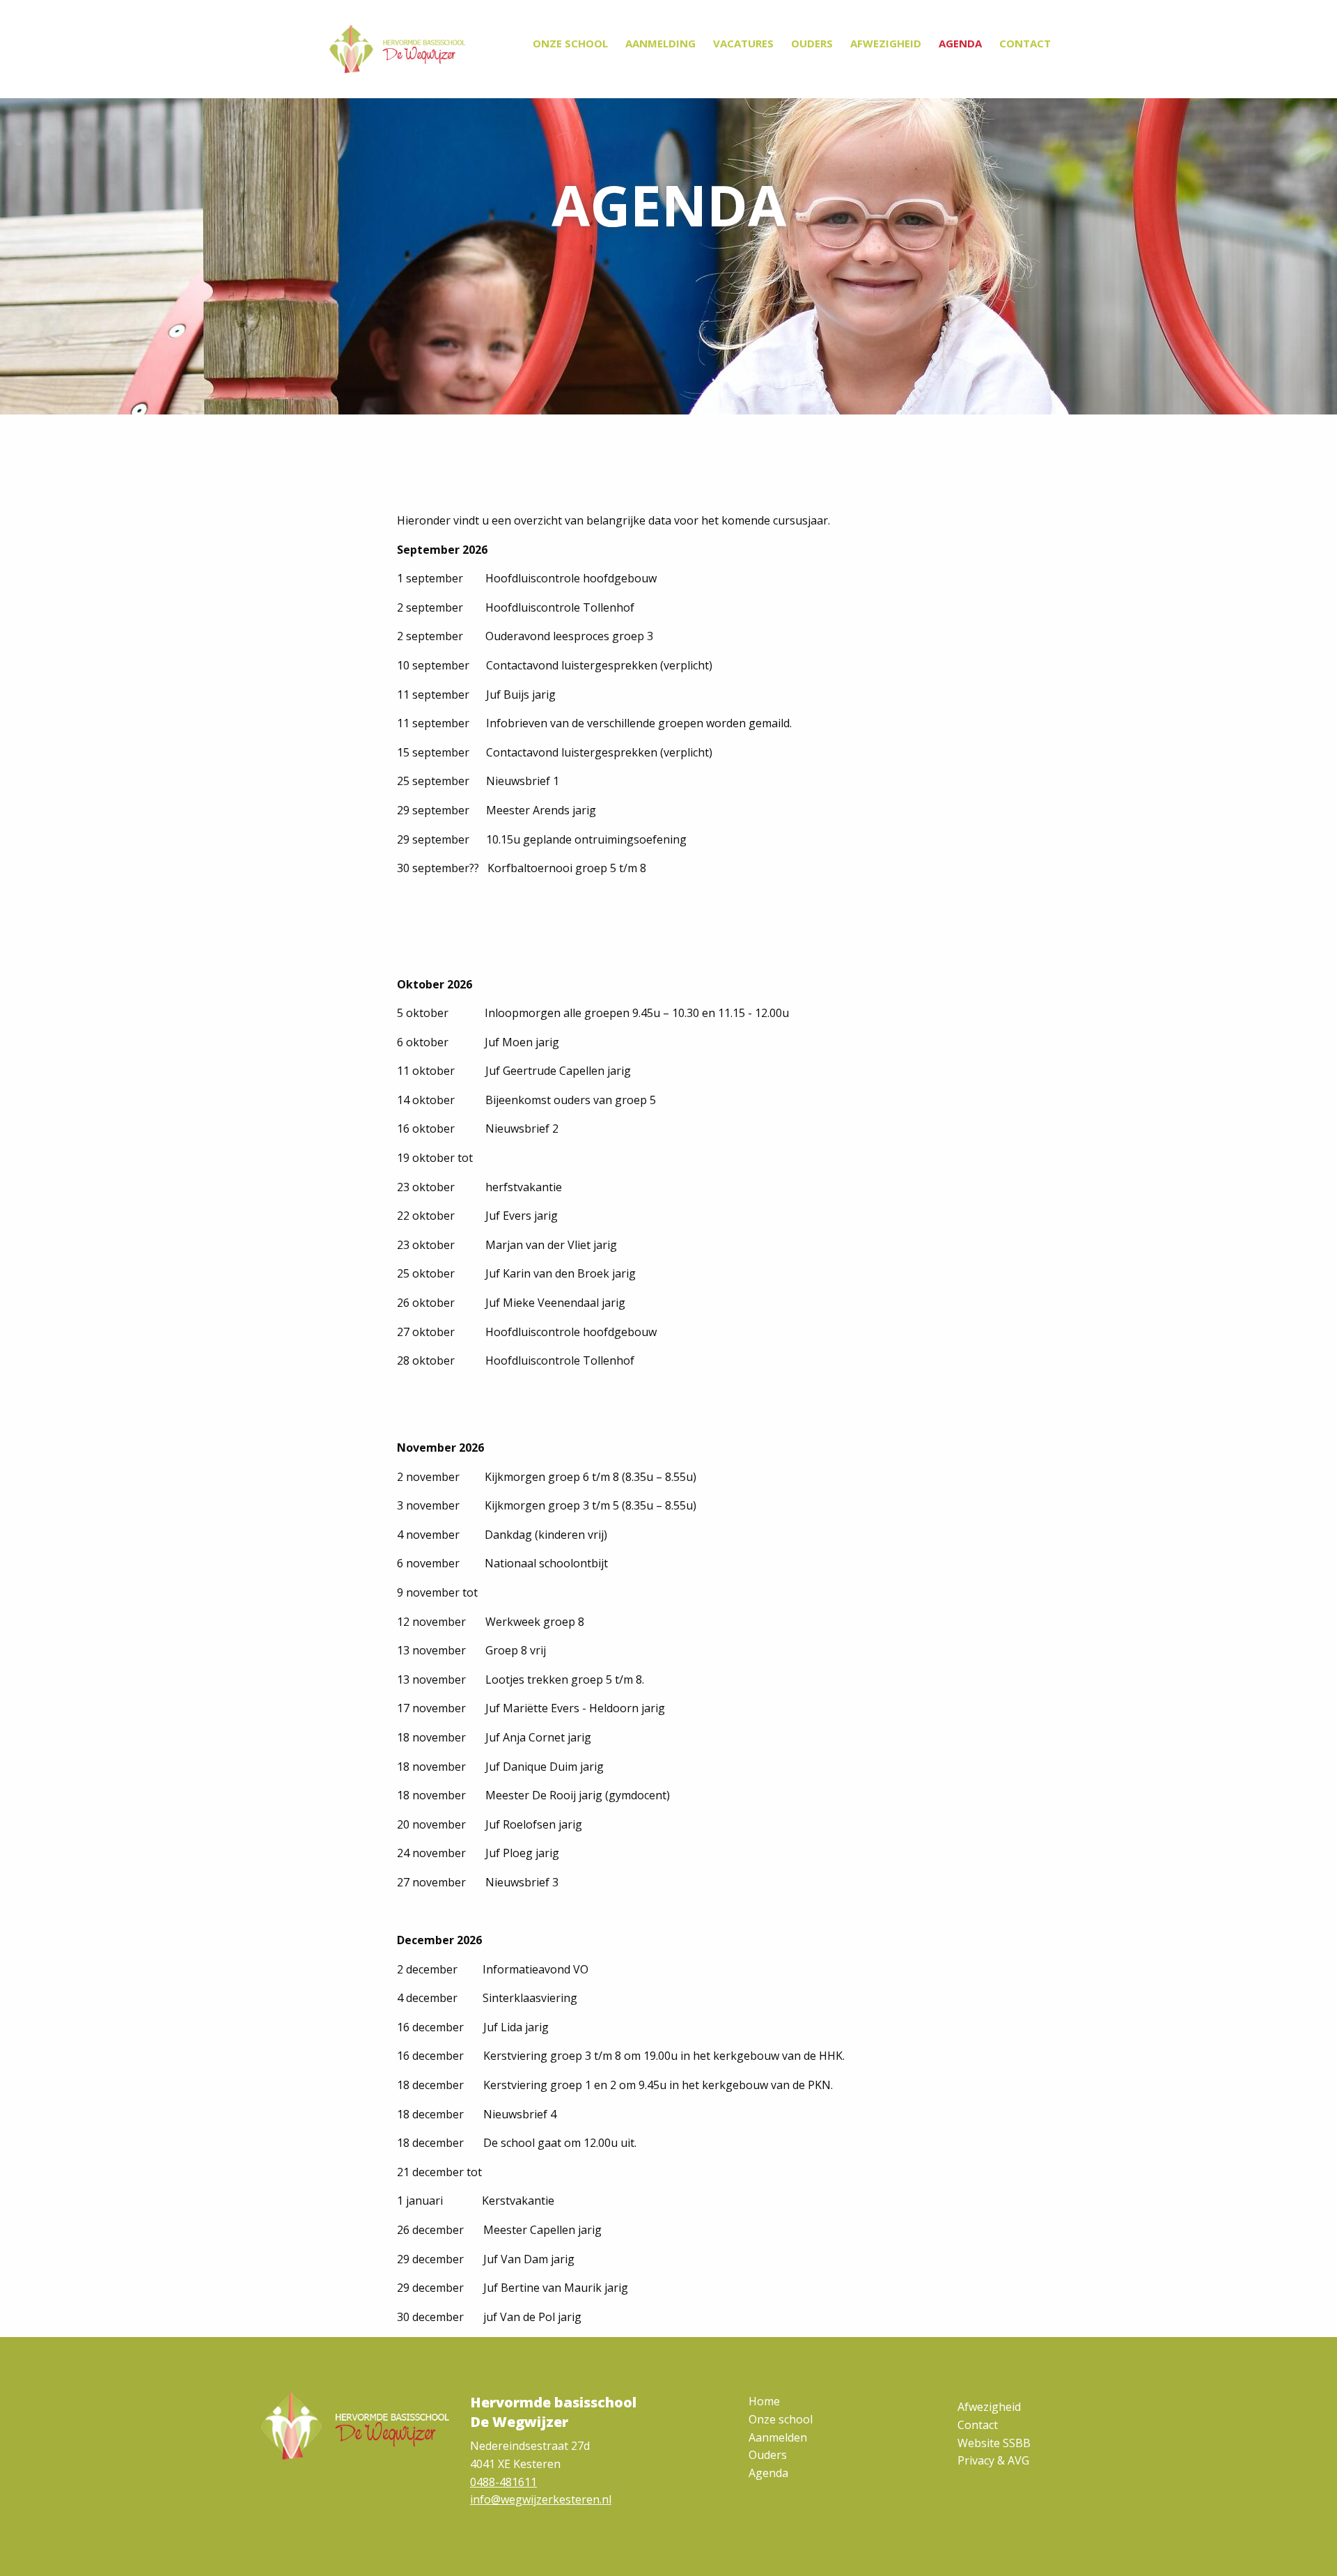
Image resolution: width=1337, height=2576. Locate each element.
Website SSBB (994, 2443)
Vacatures (743, 43)
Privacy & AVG (993, 2460)
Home (764, 2401)
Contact (1025, 43)
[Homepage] (397, 49)
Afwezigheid (886, 43)
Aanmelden (778, 2437)
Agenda (960, 43)
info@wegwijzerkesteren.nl (541, 2499)
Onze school (570, 43)
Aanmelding (660, 43)
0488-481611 (503, 2482)
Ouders (812, 43)
